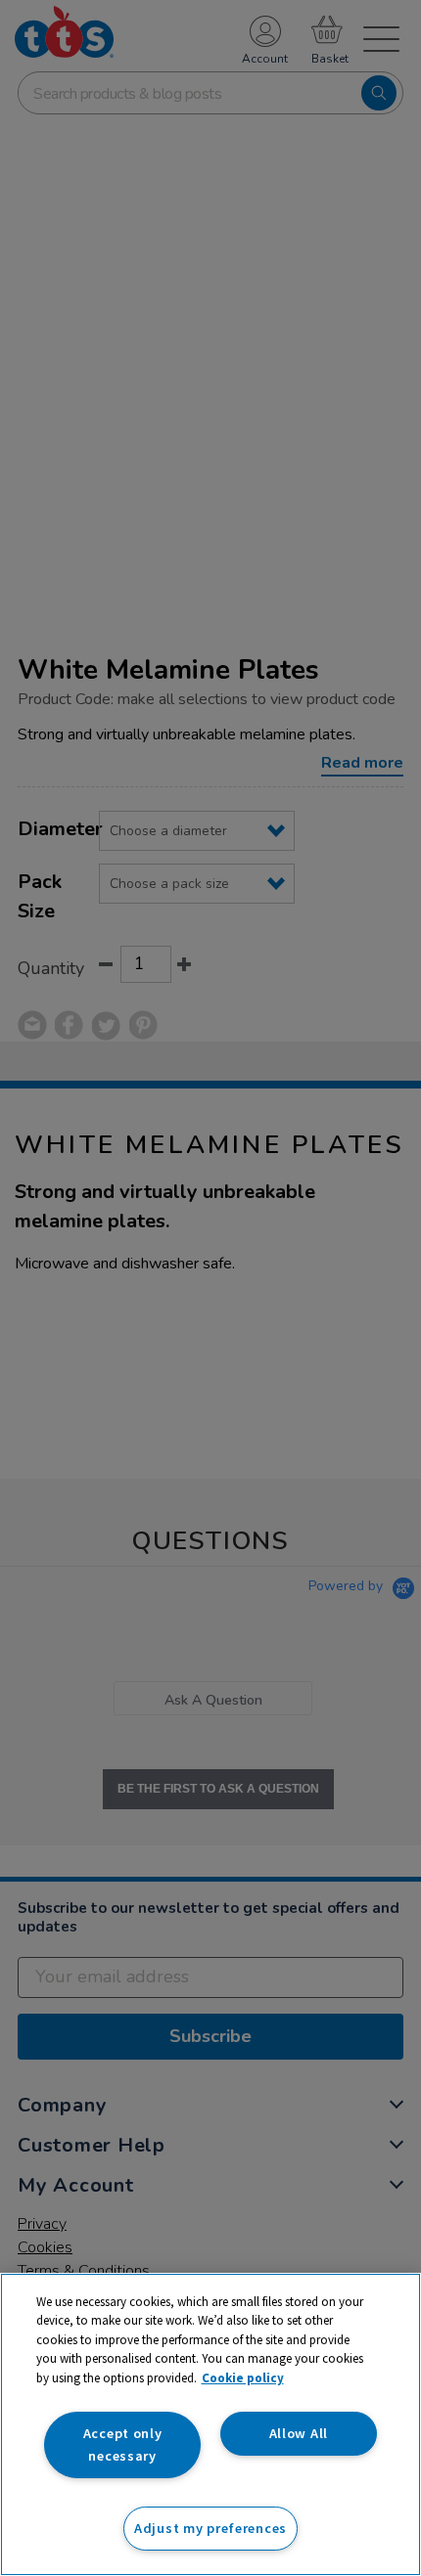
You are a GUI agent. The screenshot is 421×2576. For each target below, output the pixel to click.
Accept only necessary (123, 2444)
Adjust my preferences (210, 2528)
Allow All (299, 2433)
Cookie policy (243, 2378)
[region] (210, 2424)
